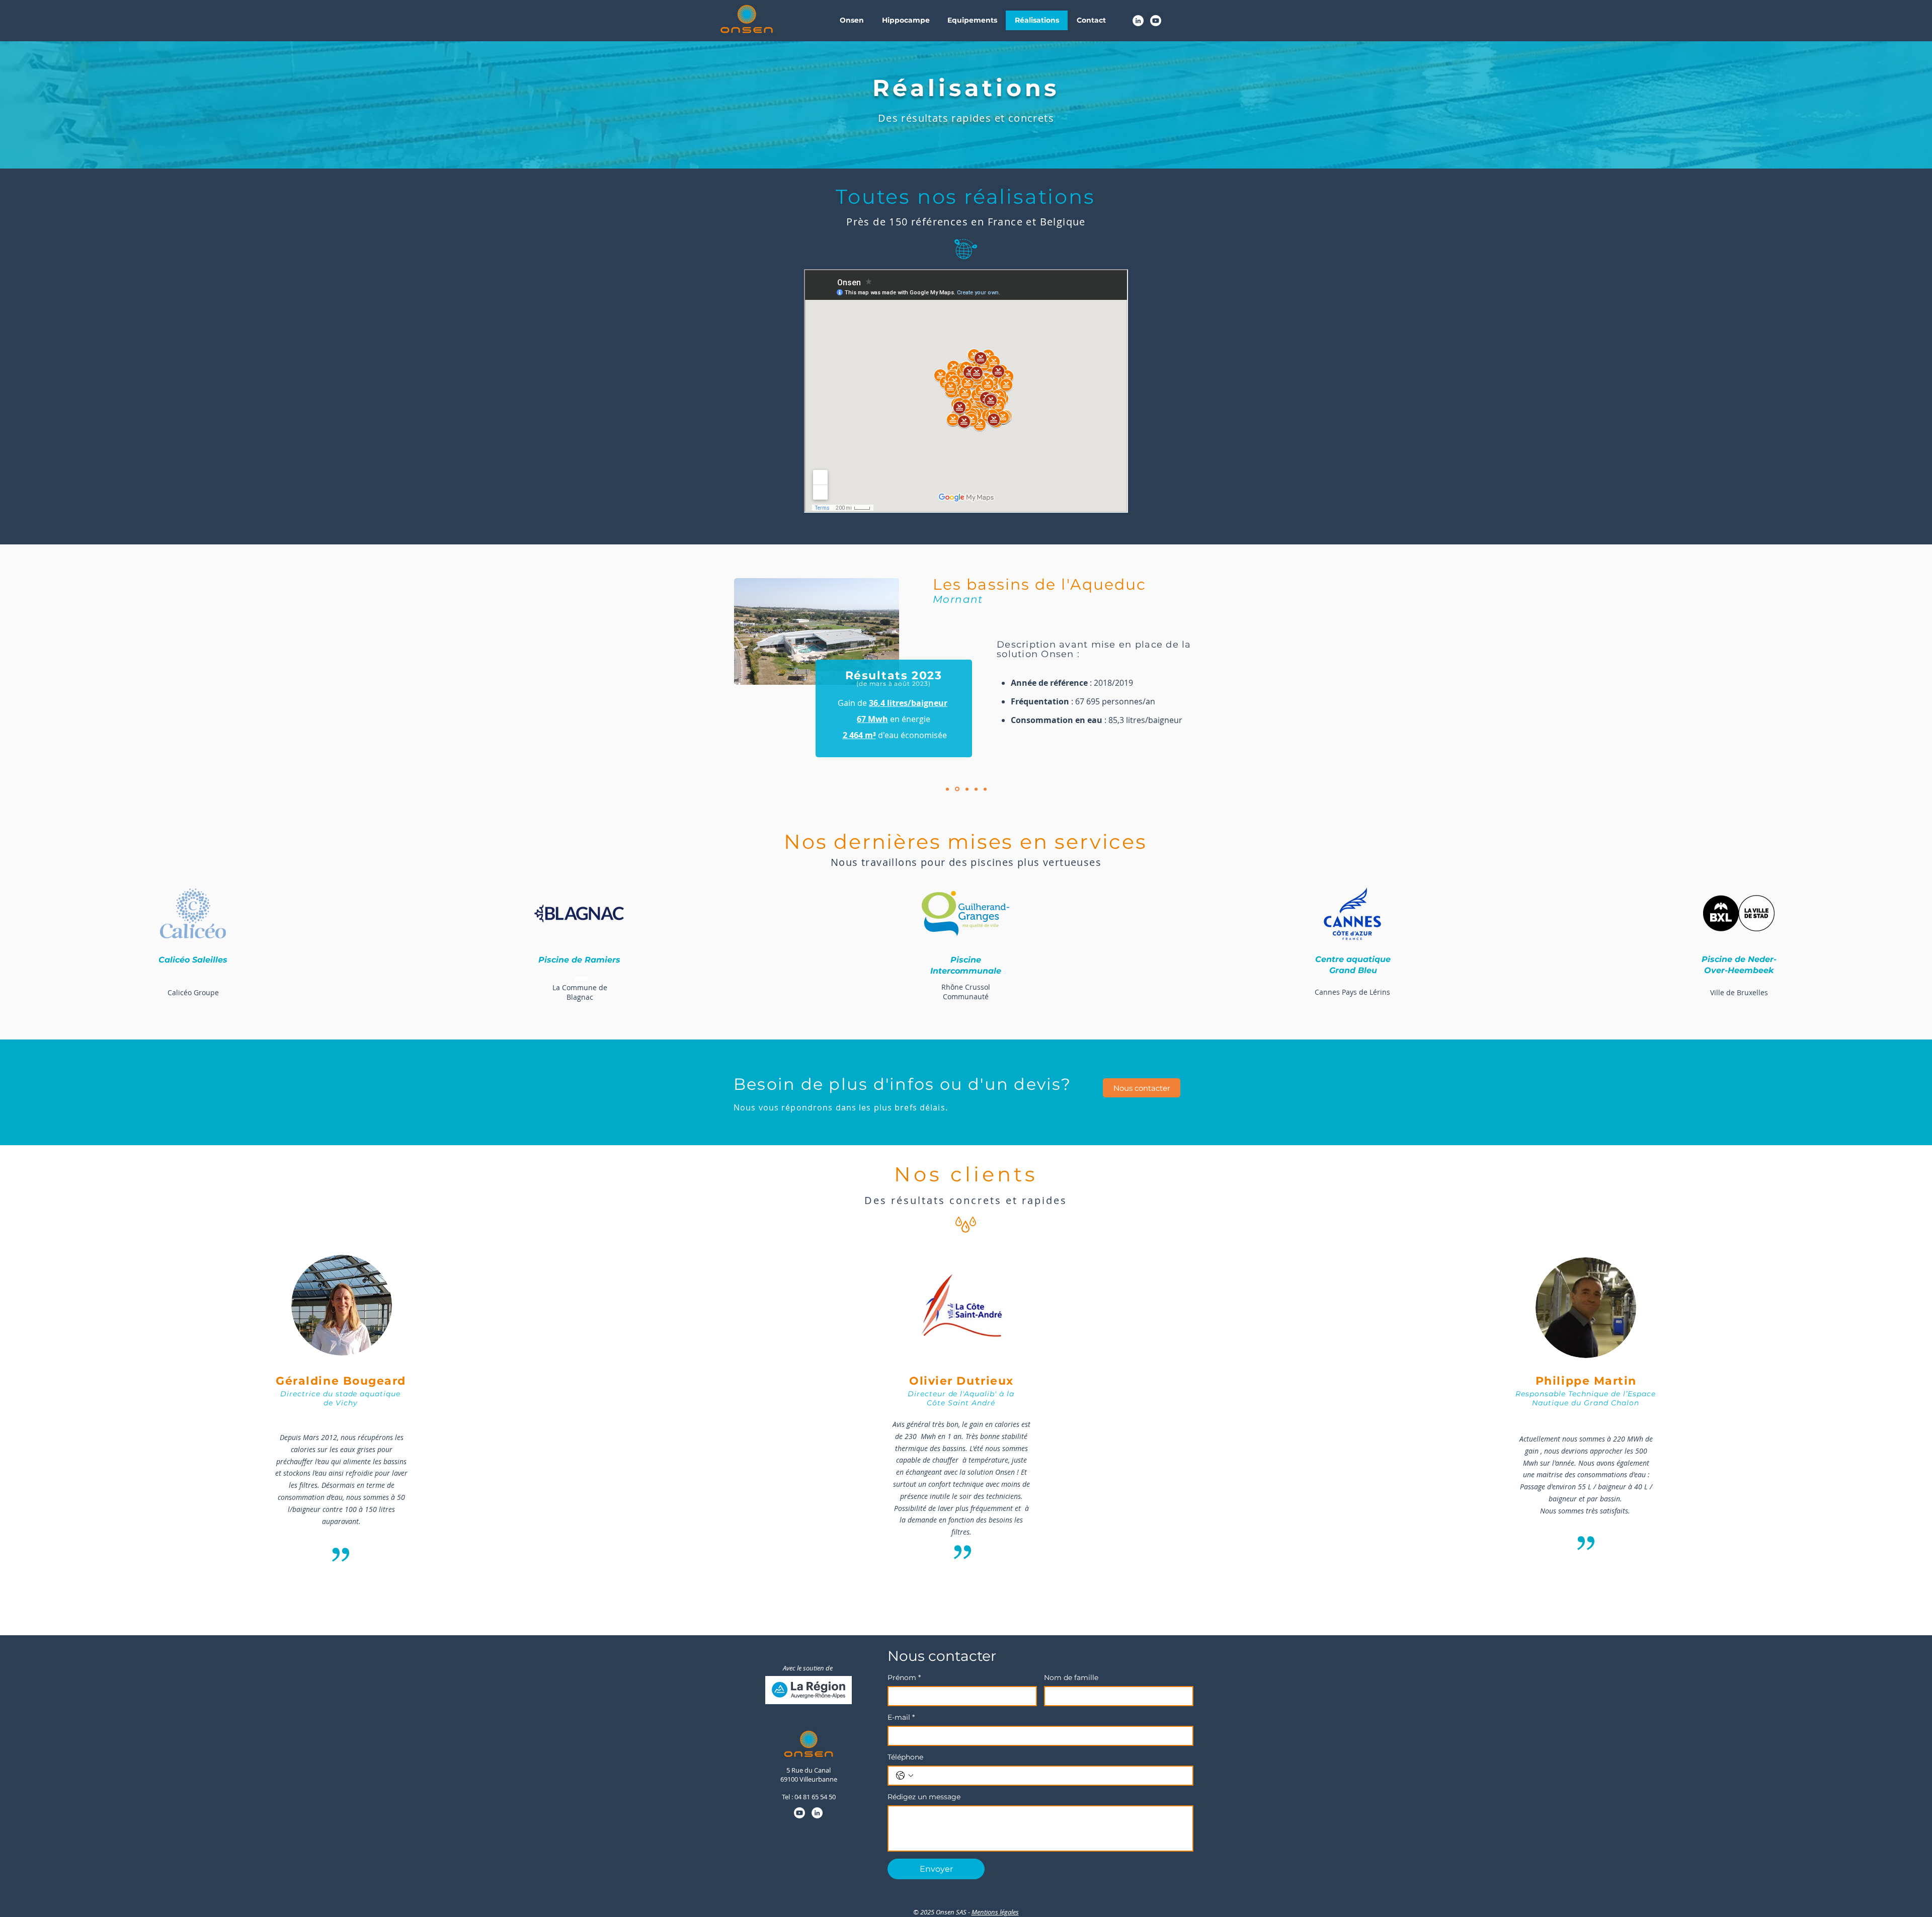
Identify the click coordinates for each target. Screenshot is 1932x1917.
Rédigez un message (924, 1797)
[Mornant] (957, 789)
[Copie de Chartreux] (985, 789)
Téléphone (905, 1757)
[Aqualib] (947, 789)
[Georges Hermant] (967, 789)
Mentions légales (995, 1912)
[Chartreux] (976, 789)
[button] (852, 20)
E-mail (901, 1718)
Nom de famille (1071, 1678)
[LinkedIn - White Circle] (1138, 21)
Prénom (904, 1678)
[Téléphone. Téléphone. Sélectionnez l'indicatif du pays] (905, 1776)
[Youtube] (1156, 21)
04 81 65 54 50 (815, 1797)
